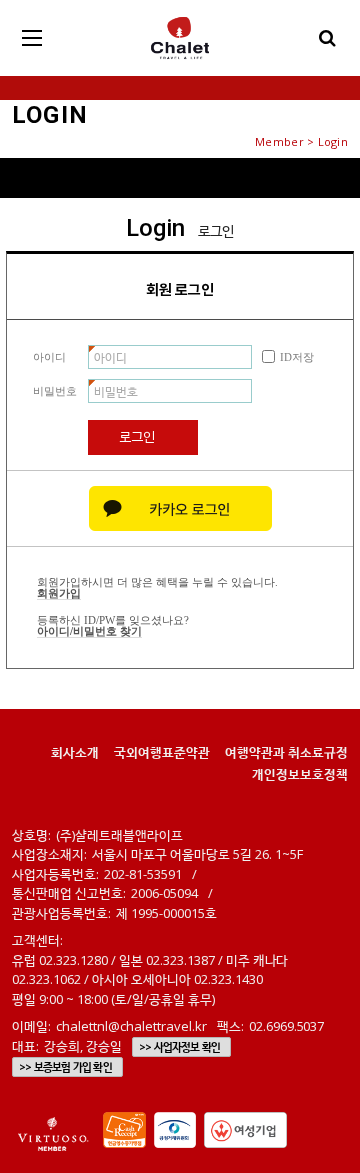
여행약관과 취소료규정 (286, 752)
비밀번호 (55, 391)
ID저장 (297, 357)
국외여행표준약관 (162, 752)
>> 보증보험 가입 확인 (65, 1067)
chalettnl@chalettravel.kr (131, 1026)
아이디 (49, 357)
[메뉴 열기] (32, 38)
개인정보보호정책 (300, 774)
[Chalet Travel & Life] (180, 38)
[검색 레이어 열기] (328, 38)
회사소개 (75, 752)
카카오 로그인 (180, 508)
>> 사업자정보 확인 (179, 1047)
